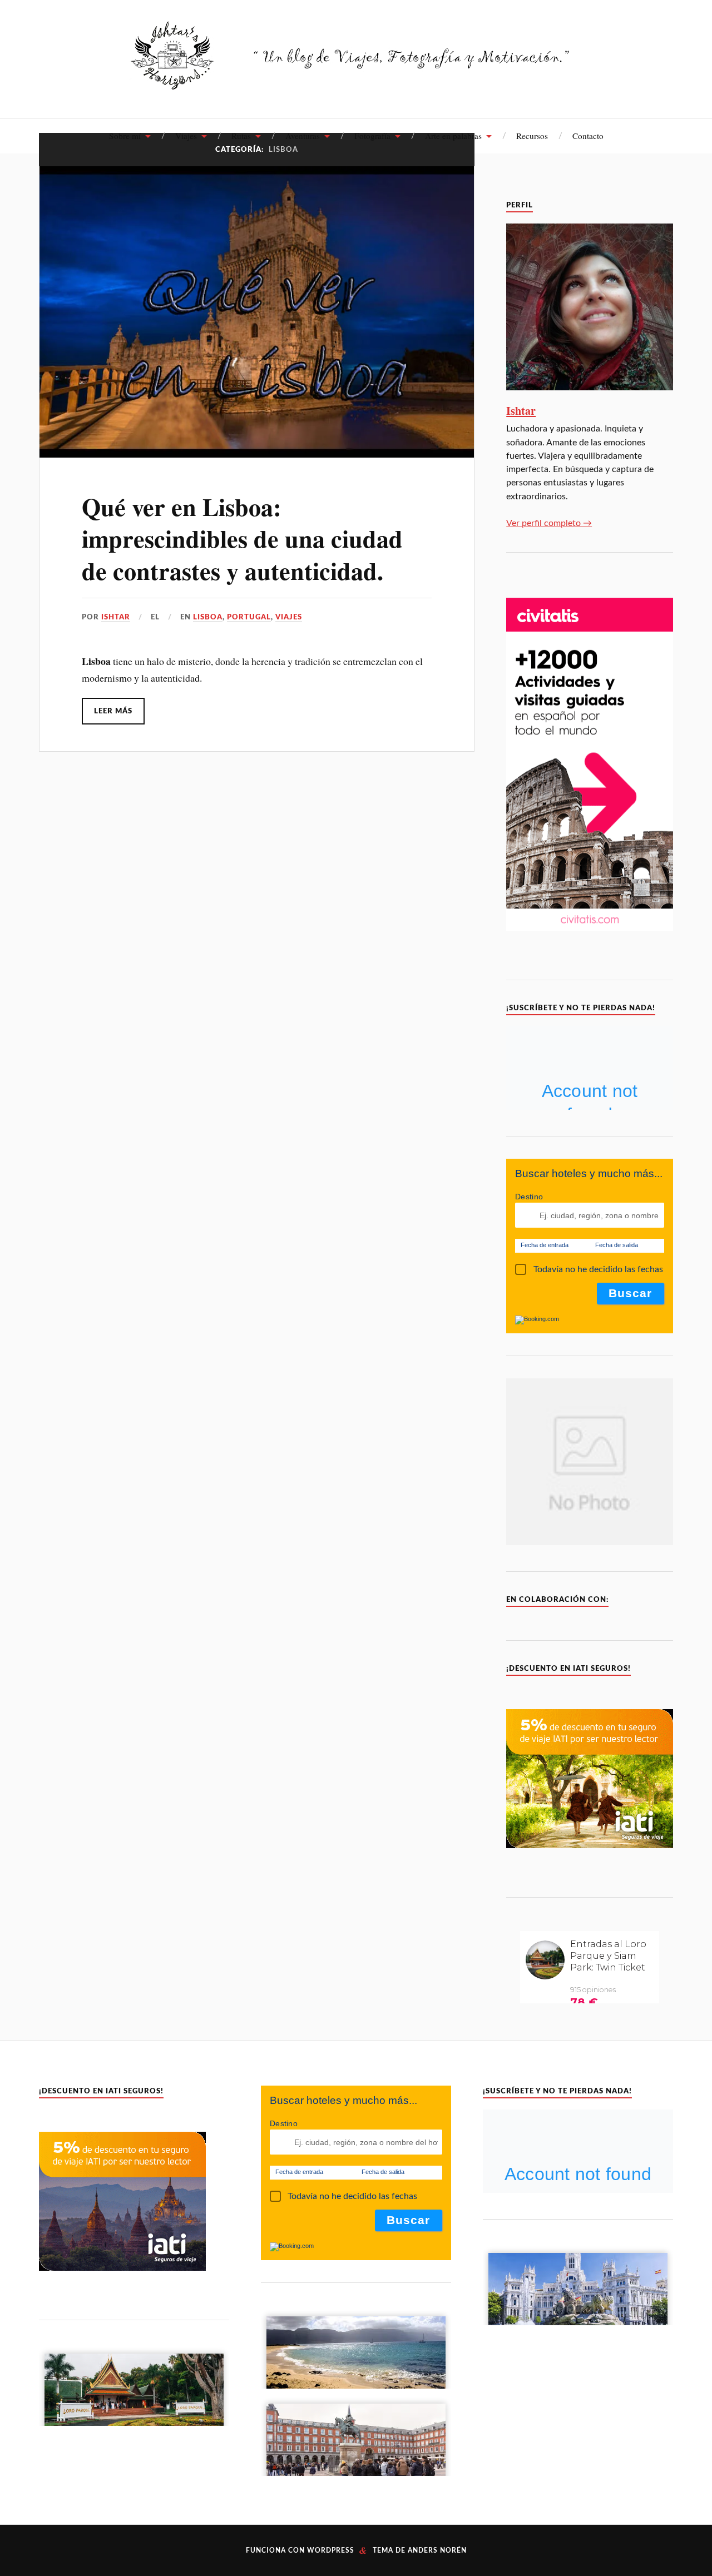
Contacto (588, 136)
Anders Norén (437, 2550)
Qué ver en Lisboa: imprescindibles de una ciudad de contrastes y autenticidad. (242, 538)
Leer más (113, 711)
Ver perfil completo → (549, 523)
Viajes (186, 136)
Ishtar (116, 617)
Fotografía (372, 136)
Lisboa (208, 617)
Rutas (241, 136)
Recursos (532, 136)
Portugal (249, 617)
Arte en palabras (453, 136)
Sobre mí (125, 136)
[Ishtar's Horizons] (356, 83)
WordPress (331, 2550)
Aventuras (303, 136)
